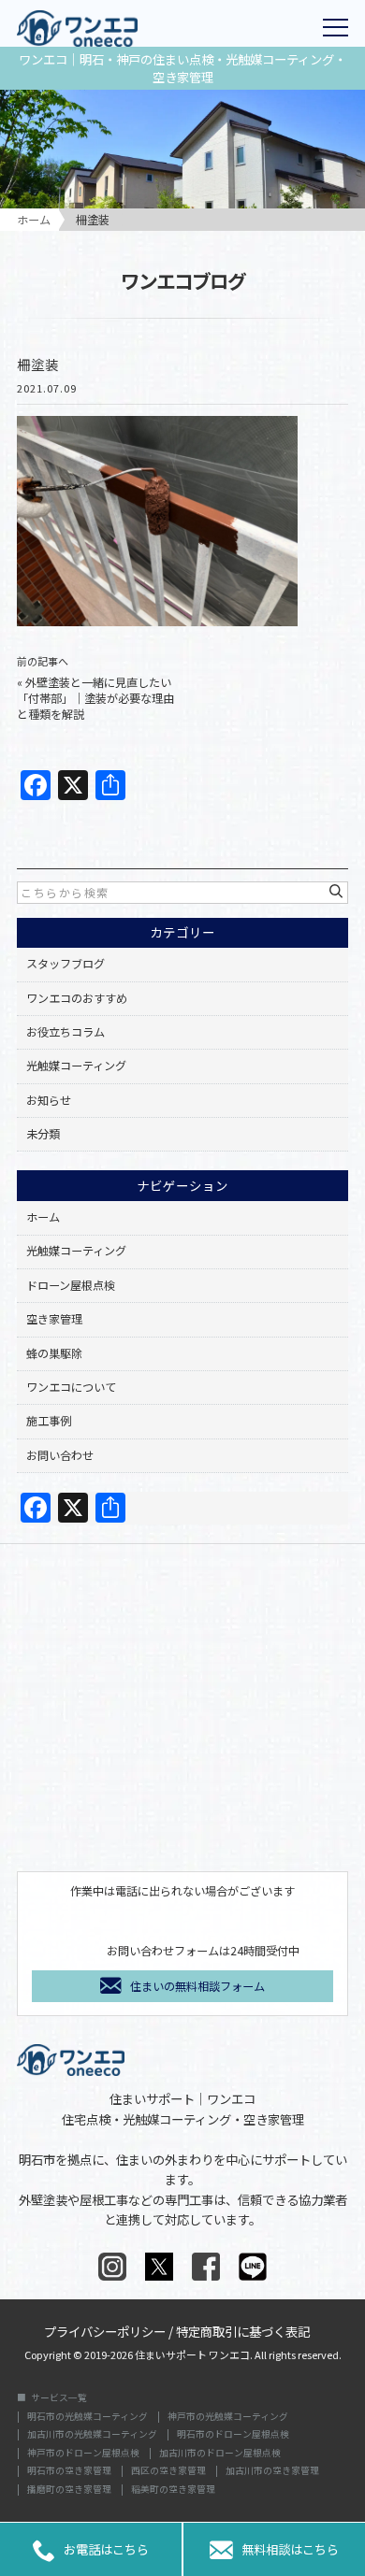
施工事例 (49, 1421)
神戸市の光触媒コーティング (228, 2417)
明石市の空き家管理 (69, 2471)
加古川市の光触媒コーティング (92, 2435)
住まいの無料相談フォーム (197, 1986)
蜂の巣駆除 (54, 1353)
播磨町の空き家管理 (69, 2490)
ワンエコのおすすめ (77, 998)
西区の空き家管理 (168, 2471)
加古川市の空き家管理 (272, 2471)
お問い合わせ (60, 1455)
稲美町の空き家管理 (173, 2490)
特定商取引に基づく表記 (243, 2330)
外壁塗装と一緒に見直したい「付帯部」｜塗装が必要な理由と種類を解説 (95, 698)
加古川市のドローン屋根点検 (220, 2454)
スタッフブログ (66, 964)
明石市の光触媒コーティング (88, 2417)
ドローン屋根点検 (71, 1285)
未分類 (43, 1134)
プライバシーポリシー (105, 2330)
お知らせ (49, 1100)
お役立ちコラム (66, 1032)
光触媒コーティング (76, 1066)
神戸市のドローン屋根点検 (83, 2454)
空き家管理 (54, 1319)
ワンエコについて (71, 1387)
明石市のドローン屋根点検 (233, 2435)
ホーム (43, 1217)
